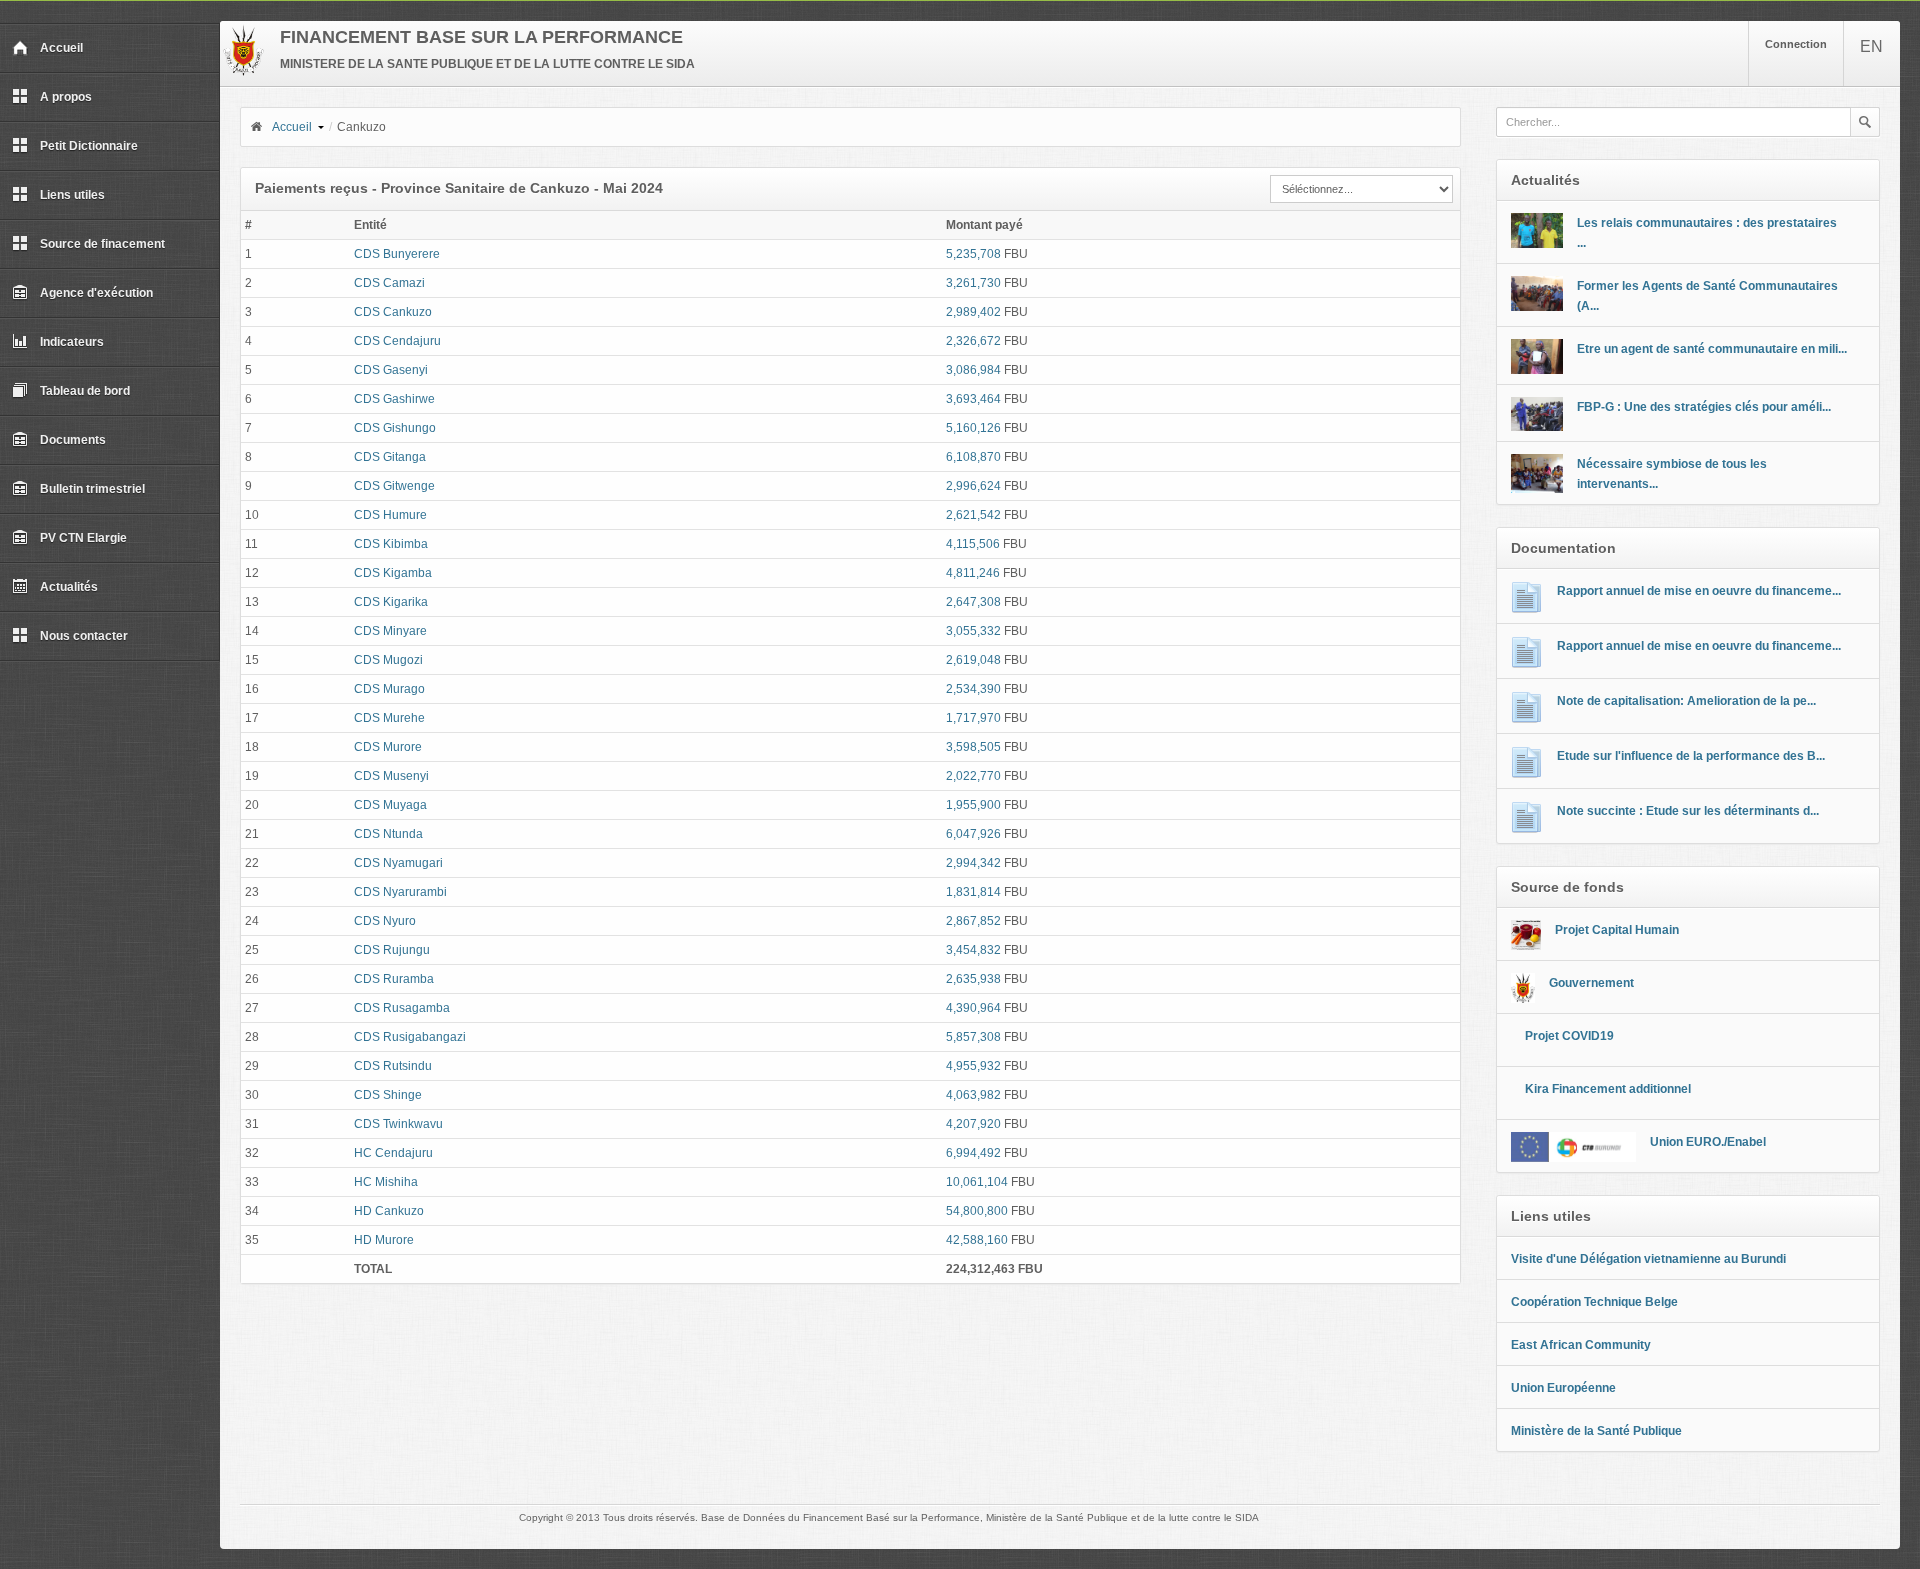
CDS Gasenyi (391, 370)
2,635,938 (973, 979)
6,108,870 (973, 457)
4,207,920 (973, 1124)
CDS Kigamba (393, 573)
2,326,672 (973, 341)
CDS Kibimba (391, 544)
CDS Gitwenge (394, 486)
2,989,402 (973, 312)
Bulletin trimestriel (92, 489)
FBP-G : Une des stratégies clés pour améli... (1704, 407)
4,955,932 (973, 1066)
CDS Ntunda (388, 834)
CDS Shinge (388, 1095)
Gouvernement (1591, 983)
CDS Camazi (389, 283)
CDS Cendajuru (397, 341)
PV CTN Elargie (83, 538)
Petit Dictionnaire (89, 146)
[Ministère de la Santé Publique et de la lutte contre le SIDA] (243, 72)
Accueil (61, 48)
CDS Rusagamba (402, 1008)
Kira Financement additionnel (1608, 1089)
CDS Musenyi (391, 776)
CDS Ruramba (394, 979)
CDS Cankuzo (393, 312)
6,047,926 (973, 834)
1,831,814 (973, 892)
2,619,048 (973, 660)
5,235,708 (973, 254)
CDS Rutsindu (393, 1066)
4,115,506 (973, 544)
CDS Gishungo (395, 428)
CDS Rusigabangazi (410, 1037)
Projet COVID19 (1569, 1036)
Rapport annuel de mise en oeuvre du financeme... (1699, 591)
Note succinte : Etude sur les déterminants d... (1688, 811)
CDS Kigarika (391, 602)
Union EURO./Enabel (1708, 1142)
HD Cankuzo (389, 1211)
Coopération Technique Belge (1594, 1302)
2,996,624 (973, 486)
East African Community (1581, 1345)
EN (1871, 46)
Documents (73, 440)
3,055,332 (973, 631)
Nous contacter (84, 636)
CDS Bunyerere (397, 254)
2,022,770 (973, 776)
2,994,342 (973, 863)
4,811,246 (973, 573)
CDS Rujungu (392, 950)
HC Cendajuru (393, 1153)
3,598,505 (973, 747)
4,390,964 (973, 1008)
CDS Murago (389, 689)
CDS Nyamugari (398, 863)
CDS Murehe (389, 718)
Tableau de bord (85, 391)
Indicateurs (72, 342)
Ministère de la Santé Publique (1596, 1431)
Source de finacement (102, 244)
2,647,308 (973, 602)
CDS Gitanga (390, 457)
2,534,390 (973, 689)
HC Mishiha (386, 1182)
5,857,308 (973, 1037)
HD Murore (384, 1240)
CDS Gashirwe (394, 399)
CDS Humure (390, 515)
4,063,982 (973, 1095)
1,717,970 (973, 718)
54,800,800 (977, 1211)
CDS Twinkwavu (398, 1124)
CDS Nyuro (385, 921)
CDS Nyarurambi (400, 892)
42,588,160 (977, 1240)
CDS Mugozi (388, 660)
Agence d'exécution (96, 293)
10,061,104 (977, 1182)
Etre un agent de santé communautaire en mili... (1712, 349)
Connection (1796, 44)
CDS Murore (388, 747)
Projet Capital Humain (1617, 930)
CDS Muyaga (390, 805)
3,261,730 (973, 283)
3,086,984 (973, 370)
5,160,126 (973, 428)
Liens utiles (72, 195)
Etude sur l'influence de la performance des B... (1691, 756)
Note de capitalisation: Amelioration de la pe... (1686, 701)
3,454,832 (973, 950)
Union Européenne (1563, 1388)
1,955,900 (973, 805)
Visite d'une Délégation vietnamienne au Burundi (1648, 1259)
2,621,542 (973, 515)
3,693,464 (973, 399)
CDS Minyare (390, 631)
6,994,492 (973, 1153)
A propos (66, 97)
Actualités (69, 587)
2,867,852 (973, 921)
